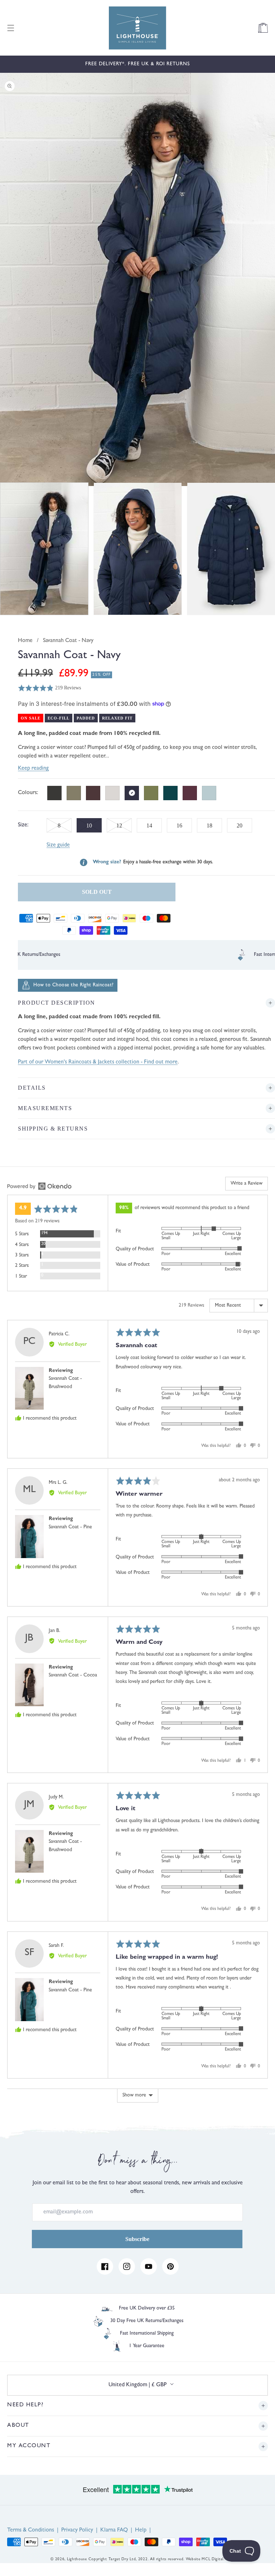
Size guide (58, 845)
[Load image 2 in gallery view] (138, 549)
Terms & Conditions (31, 2530)
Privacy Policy (77, 2530)
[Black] (54, 793)
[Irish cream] (112, 793)
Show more (134, 2095)
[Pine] (170, 793)
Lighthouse (77, 2559)
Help (141, 2530)
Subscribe (137, 2239)
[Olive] (151, 793)
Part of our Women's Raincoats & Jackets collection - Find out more (98, 1062)
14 (149, 825)
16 (179, 825)
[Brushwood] (74, 793)
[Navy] (132, 793)
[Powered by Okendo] (39, 1186)
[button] (11, 28)
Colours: (28, 793)
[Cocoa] (93, 793)
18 (209, 825)
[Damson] (190, 793)
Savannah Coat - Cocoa (73, 1675)
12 (124, 827)
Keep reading (33, 769)
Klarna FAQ (114, 2530)
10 (94, 827)
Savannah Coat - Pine (70, 1527)
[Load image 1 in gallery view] (44, 549)
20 (240, 825)
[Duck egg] (209, 793)
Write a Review (247, 1184)
